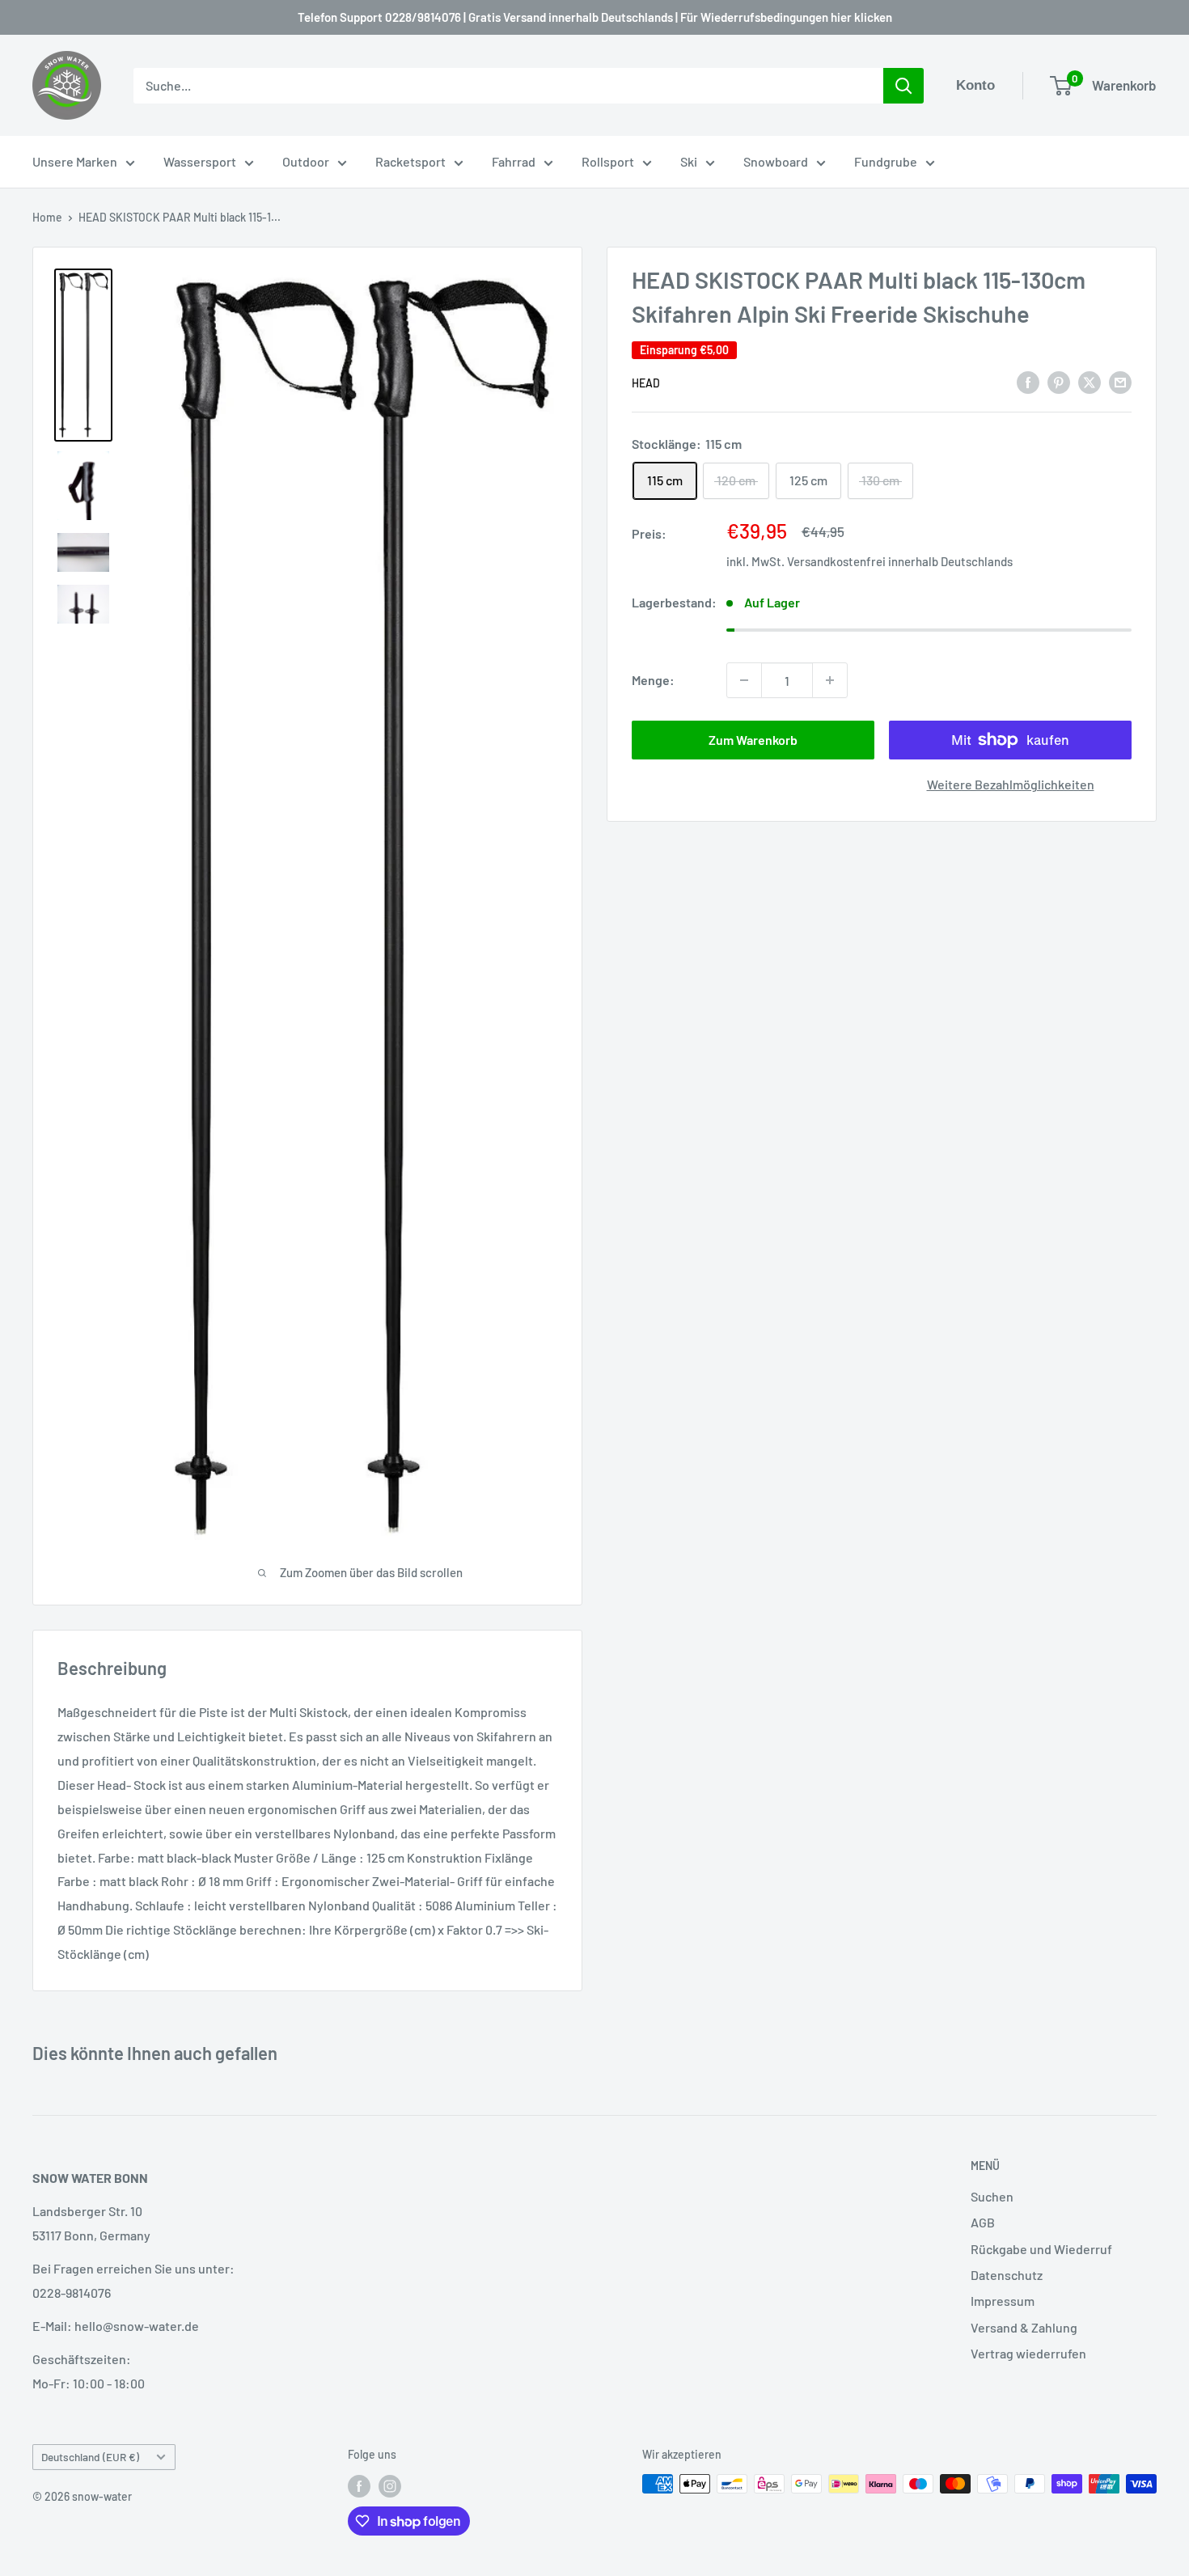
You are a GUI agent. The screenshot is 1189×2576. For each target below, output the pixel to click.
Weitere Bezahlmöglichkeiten (1011, 784)
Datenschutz (1007, 2275)
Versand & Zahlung (1024, 2327)
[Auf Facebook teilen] (1028, 381)
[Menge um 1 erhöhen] (830, 680)
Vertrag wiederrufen (1028, 2353)
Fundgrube (886, 161)
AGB (983, 2222)
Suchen (992, 2196)
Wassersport (200, 161)
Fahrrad (514, 161)
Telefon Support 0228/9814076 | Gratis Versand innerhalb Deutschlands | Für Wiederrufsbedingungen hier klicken (595, 17)
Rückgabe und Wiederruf (1041, 2249)
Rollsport (608, 161)
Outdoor (306, 161)
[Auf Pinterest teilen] (1059, 381)
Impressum (1003, 2301)
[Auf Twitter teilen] (1090, 381)
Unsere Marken (75, 161)
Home (47, 217)
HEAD (646, 383)
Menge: (653, 680)
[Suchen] (903, 86)
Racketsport (410, 161)
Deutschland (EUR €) (90, 2457)
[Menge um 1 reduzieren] (744, 680)
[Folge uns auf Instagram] (390, 2485)
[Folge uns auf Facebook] (359, 2485)
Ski (689, 161)
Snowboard (776, 161)
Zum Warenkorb (753, 740)
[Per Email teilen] (1120, 381)
